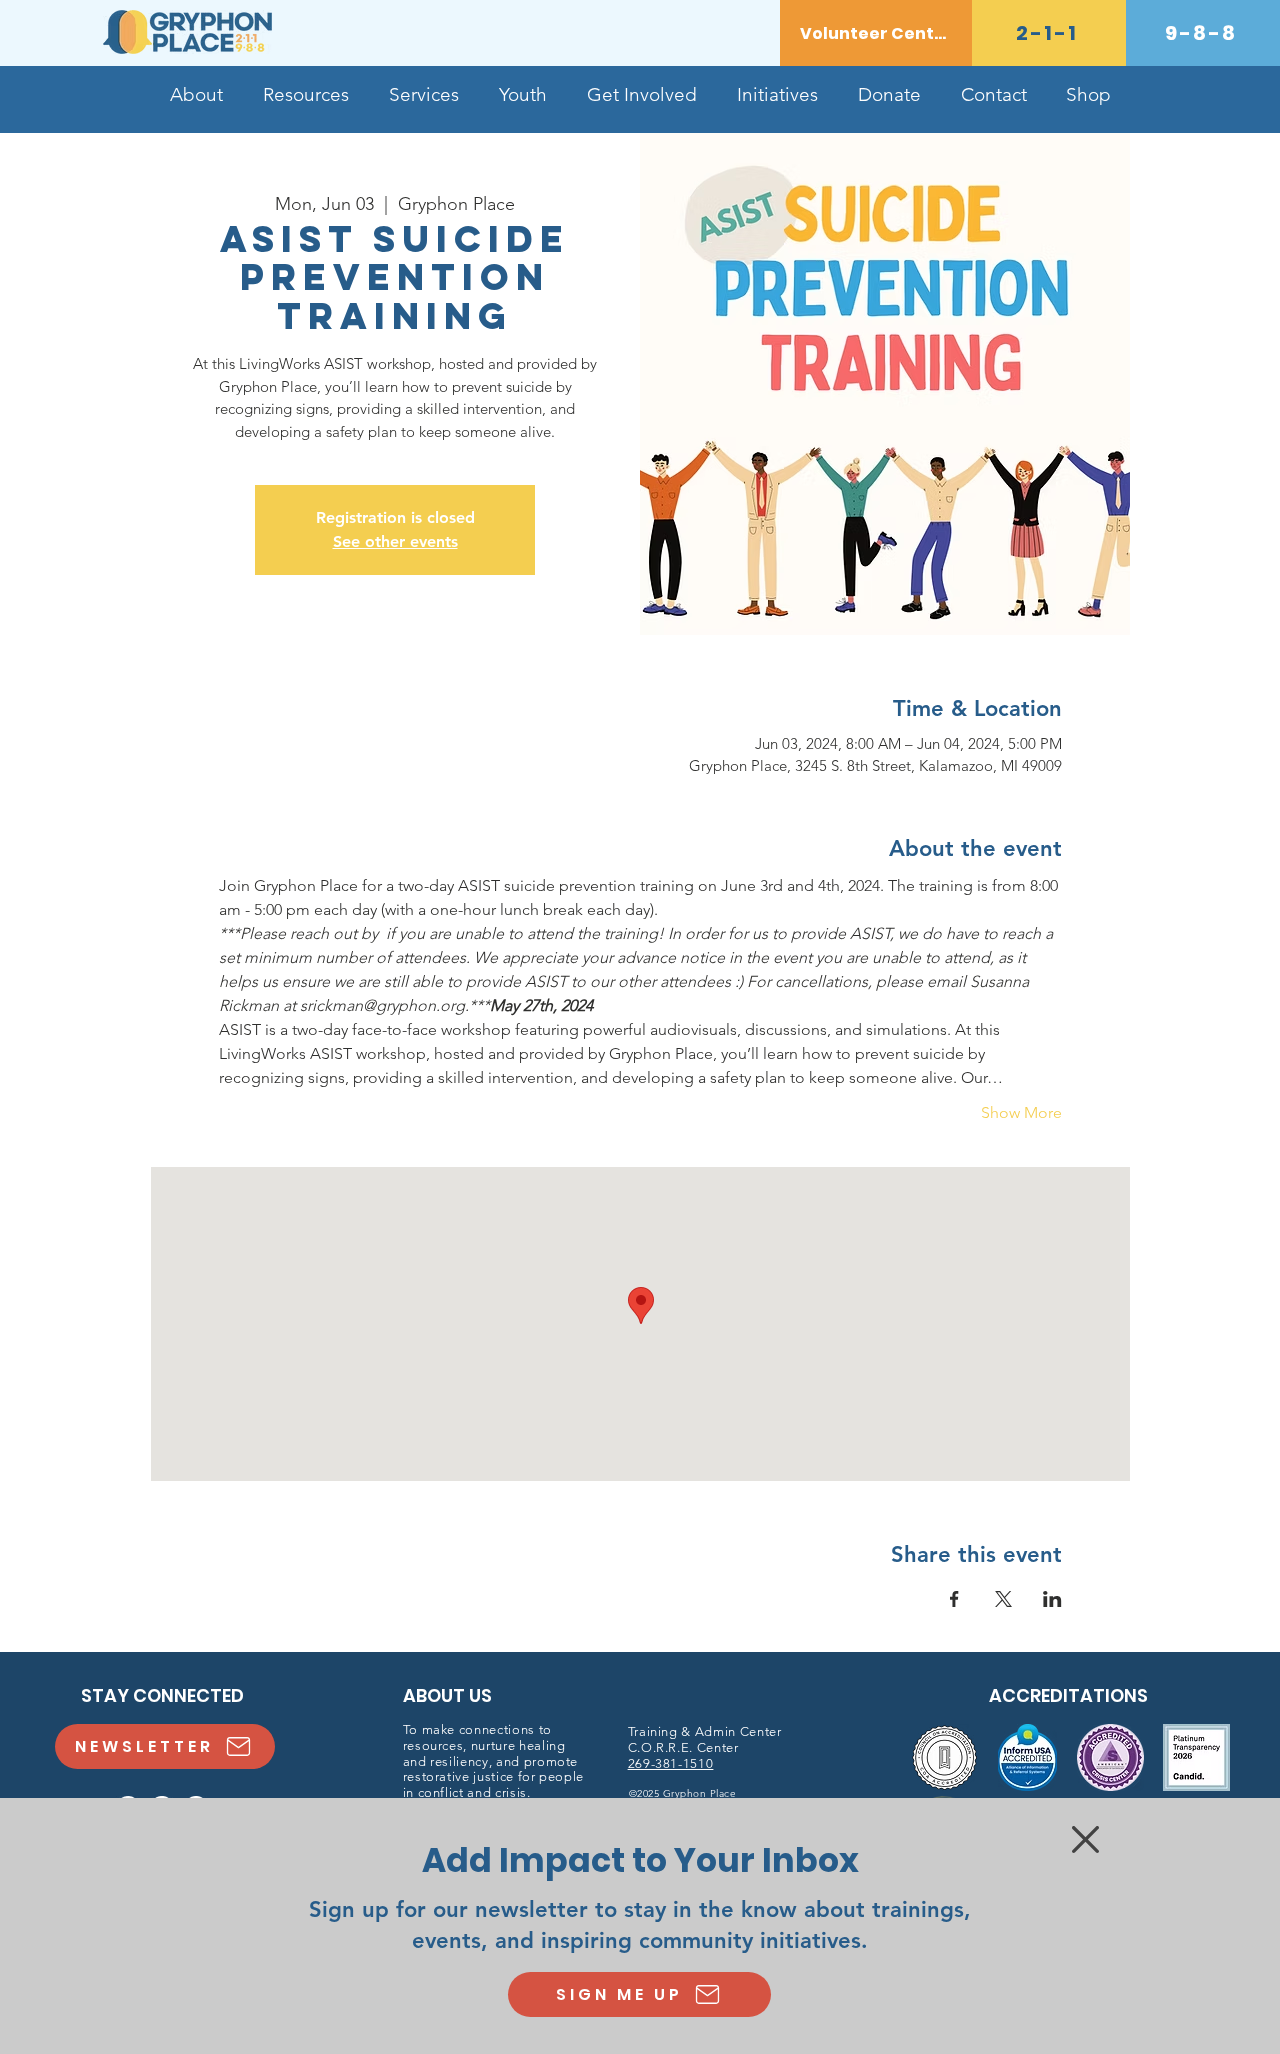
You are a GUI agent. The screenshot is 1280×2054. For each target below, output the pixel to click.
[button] (1085, 1839)
